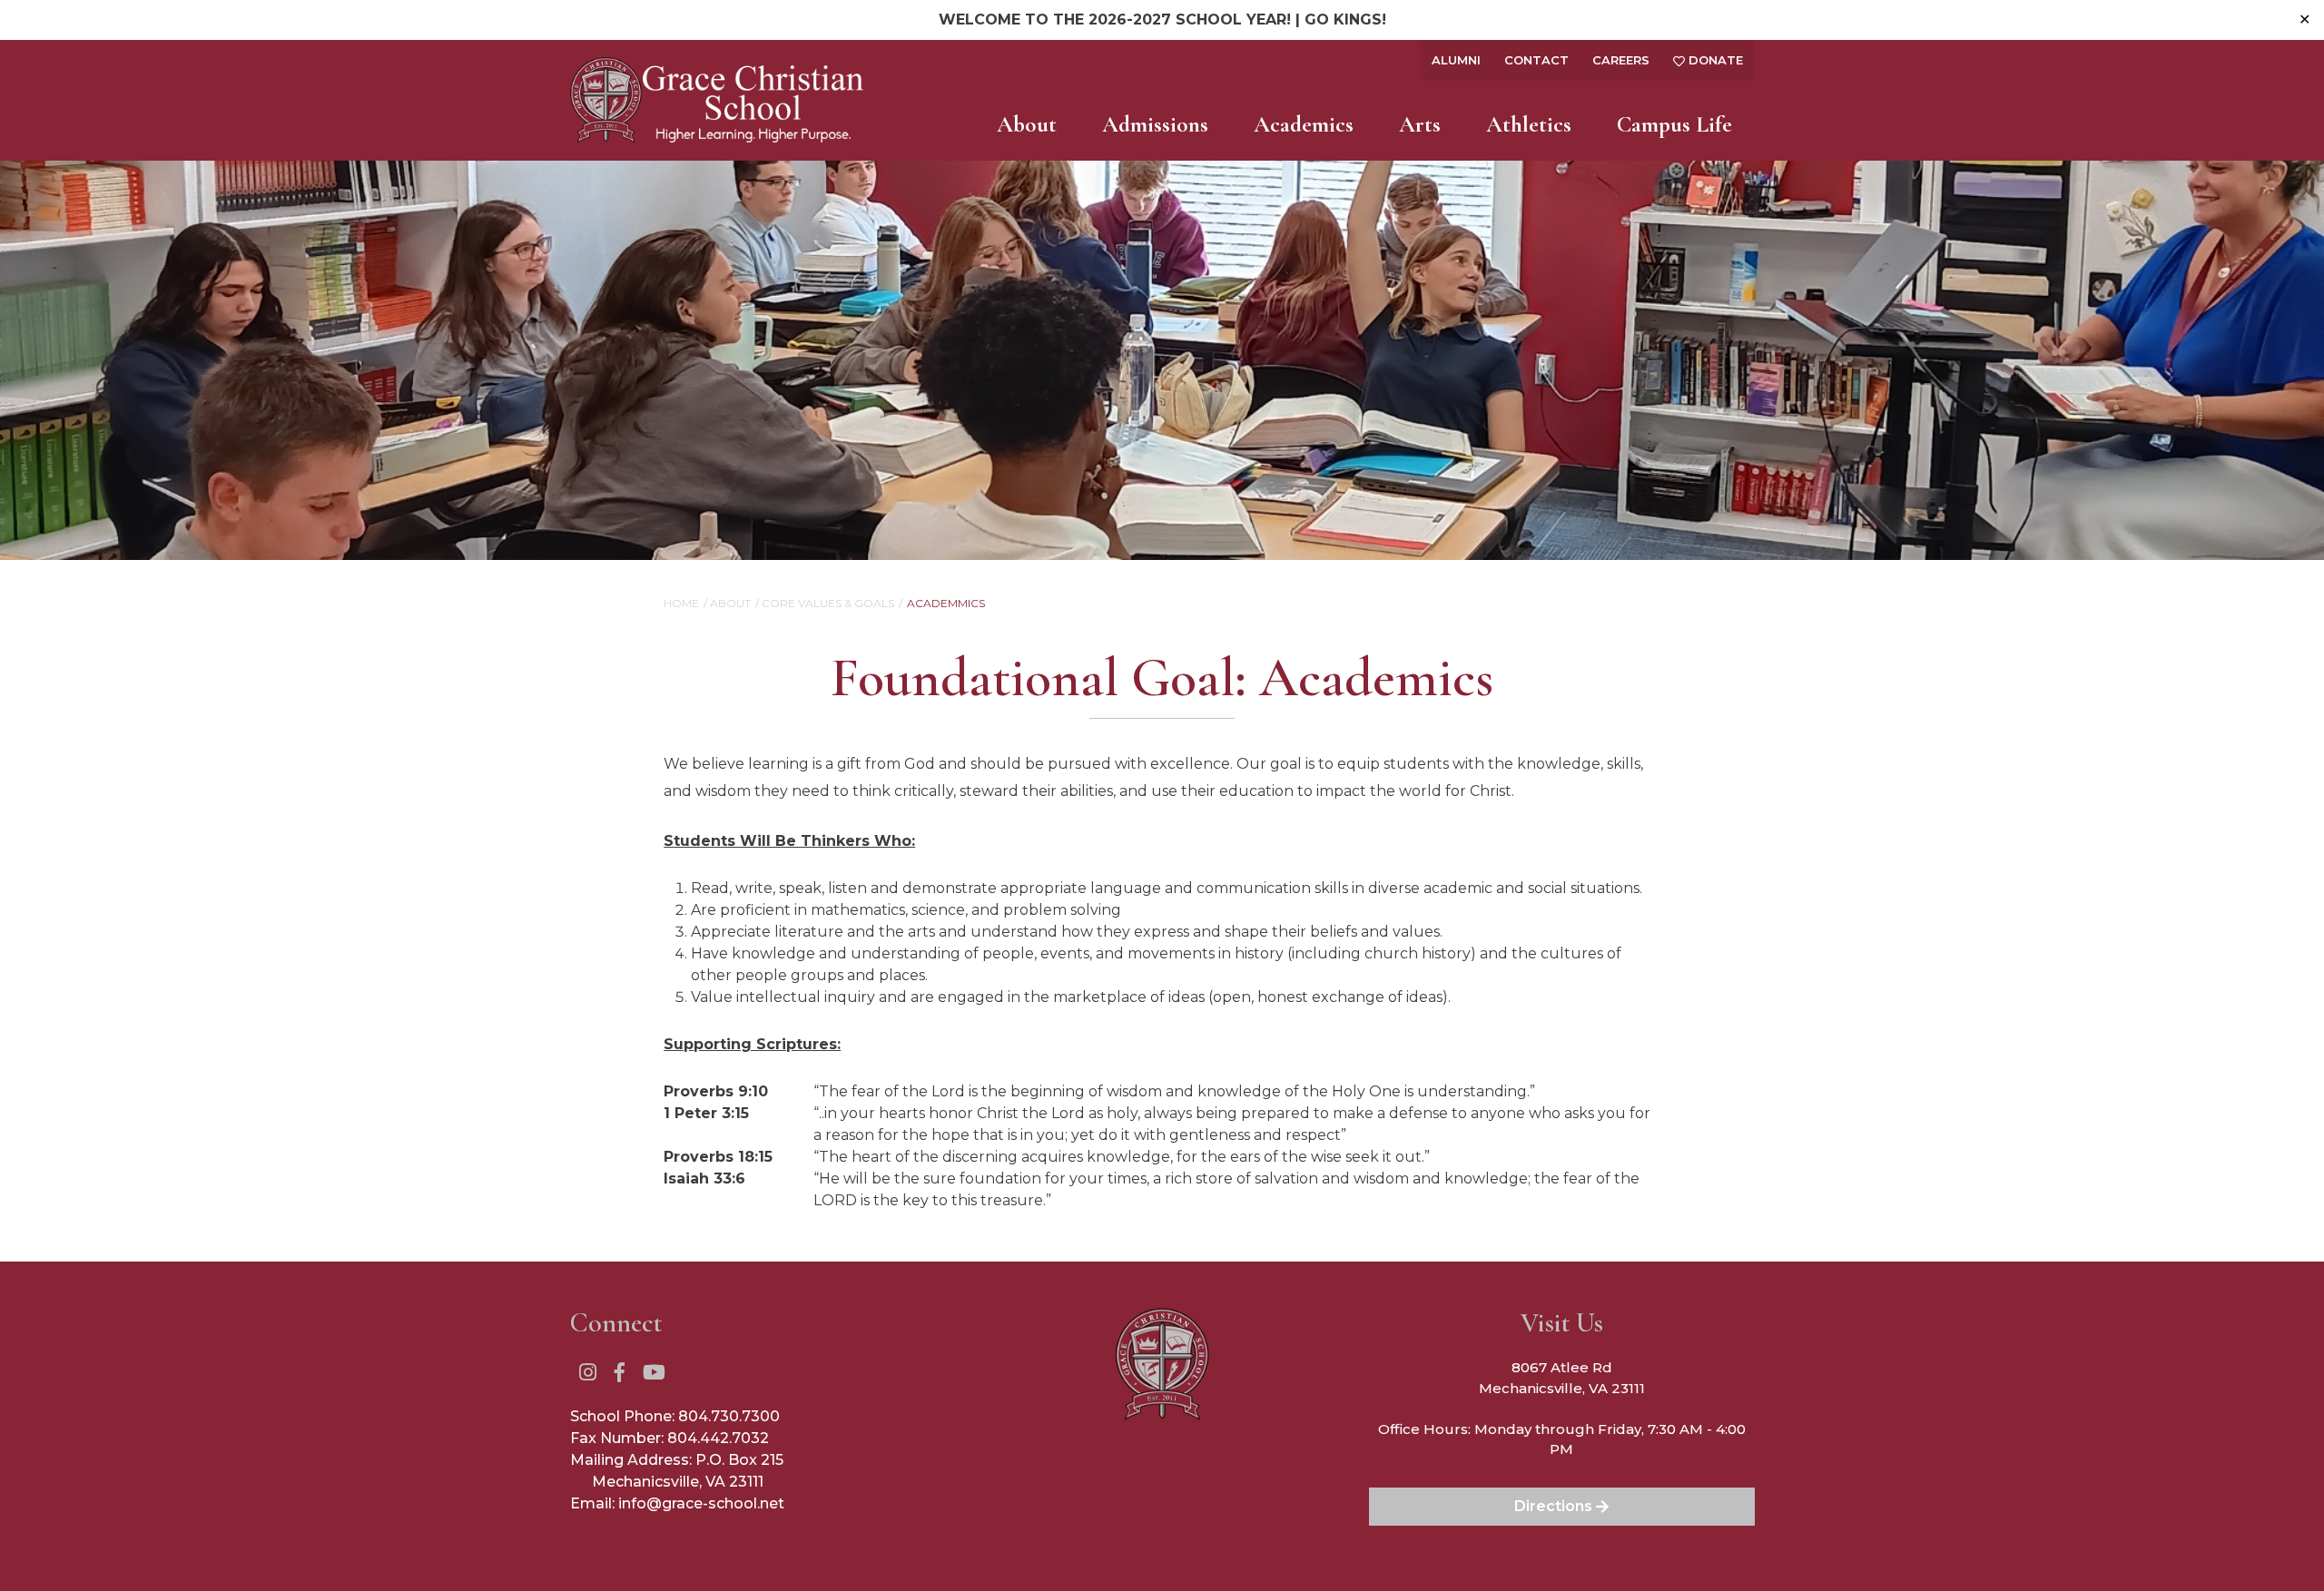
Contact (1536, 60)
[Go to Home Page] (717, 100)
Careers (1621, 60)
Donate (1714, 60)
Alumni (1456, 60)
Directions (1555, 1506)
